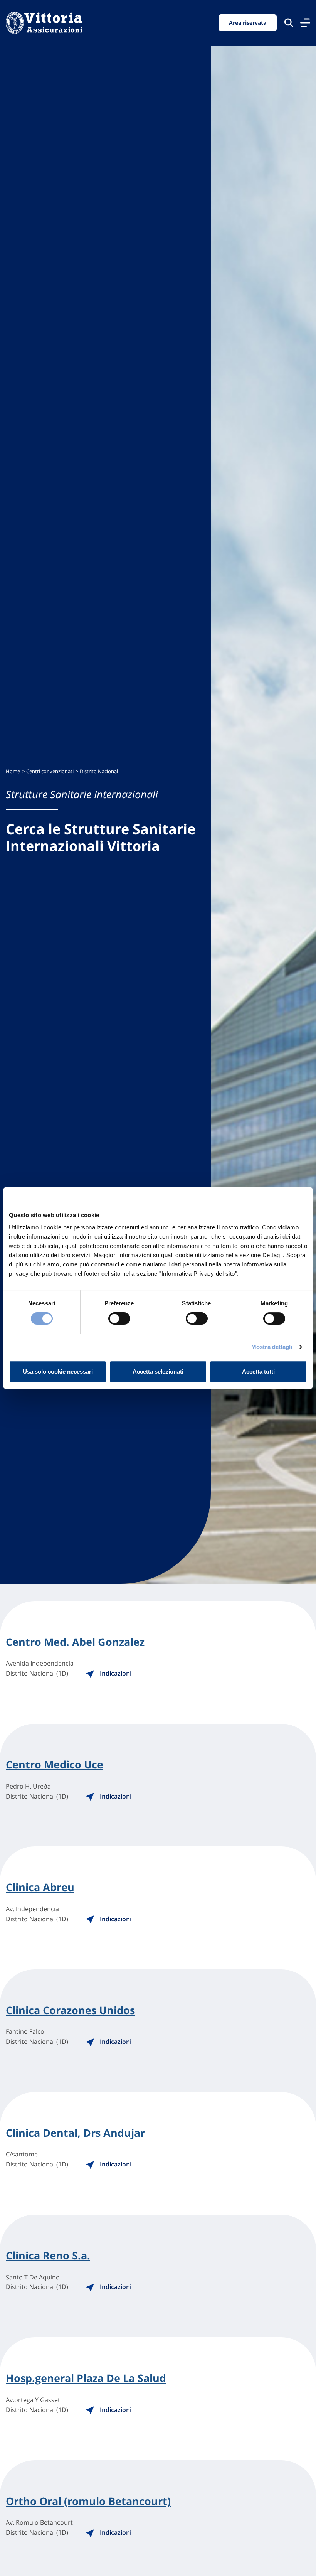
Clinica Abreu (40, 1887)
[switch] (119, 1318)
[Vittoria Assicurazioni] (44, 23)
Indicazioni (115, 1673)
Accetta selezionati (158, 1371)
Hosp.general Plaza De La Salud (86, 2378)
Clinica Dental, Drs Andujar (75, 2133)
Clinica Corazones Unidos (70, 2010)
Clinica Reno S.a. (48, 2256)
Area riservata (248, 23)
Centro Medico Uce (55, 1765)
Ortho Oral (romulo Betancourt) (88, 2501)
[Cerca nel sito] (289, 23)
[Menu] (305, 23)
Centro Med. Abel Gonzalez (75, 1642)
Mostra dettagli (272, 1347)
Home (13, 771)
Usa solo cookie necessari (58, 1371)
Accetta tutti (258, 1371)
